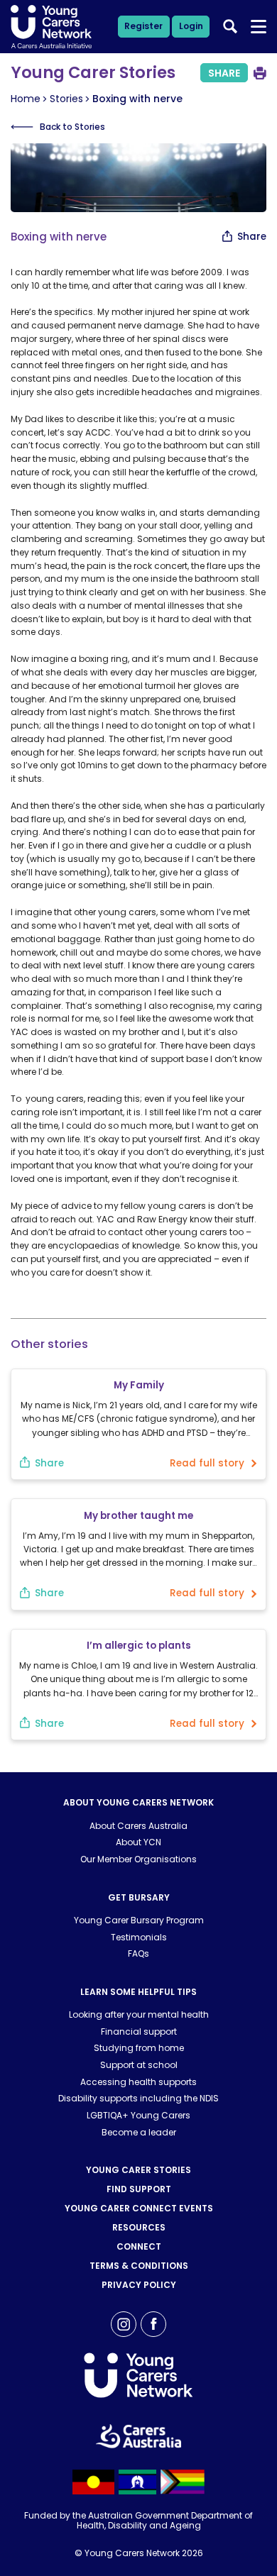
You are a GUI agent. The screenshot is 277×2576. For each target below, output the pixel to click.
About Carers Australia (138, 1826)
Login (191, 26)
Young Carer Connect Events (139, 2208)
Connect (139, 2246)
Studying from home (139, 2048)
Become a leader (139, 2132)
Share (224, 73)
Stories (66, 99)
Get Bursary (139, 1897)
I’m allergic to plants (139, 1646)
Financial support (139, 2031)
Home (26, 99)
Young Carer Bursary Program (139, 1920)
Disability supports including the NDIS (138, 2098)
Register (143, 26)
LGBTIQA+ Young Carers (138, 2115)
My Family (139, 1385)
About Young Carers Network (138, 1802)
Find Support (139, 2189)
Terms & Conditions (139, 2266)
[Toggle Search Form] (230, 26)
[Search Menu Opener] (259, 27)
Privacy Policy (139, 2285)
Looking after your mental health (139, 2014)
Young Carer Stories (138, 2170)
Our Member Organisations (138, 1859)
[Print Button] (260, 73)
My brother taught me (138, 1516)
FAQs (138, 1953)
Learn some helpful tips (138, 1992)
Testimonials (139, 1937)
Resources (139, 2227)
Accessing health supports (138, 2082)
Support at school (139, 2065)
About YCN (138, 1842)
